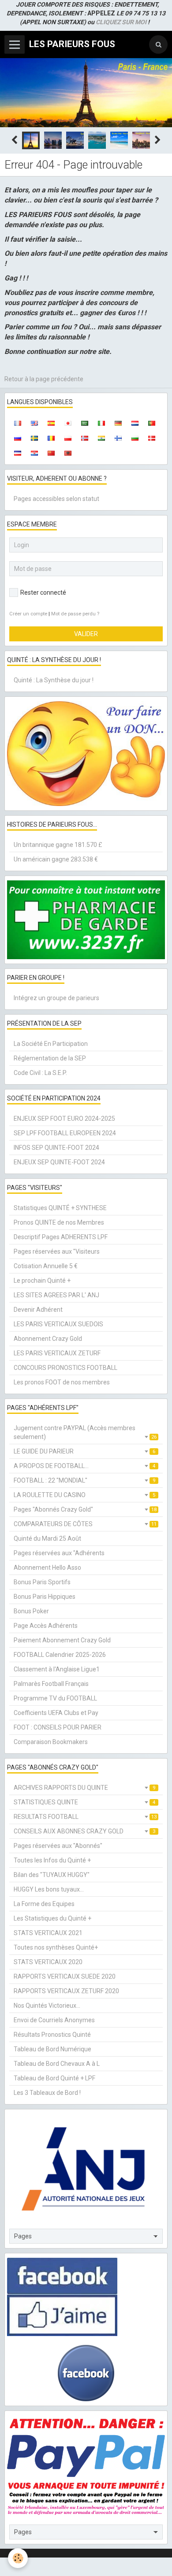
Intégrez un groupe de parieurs (56, 998)
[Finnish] (118, 438)
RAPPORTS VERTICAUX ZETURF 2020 (66, 1991)
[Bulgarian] (135, 438)
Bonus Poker (31, 1611)
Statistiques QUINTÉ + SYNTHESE (60, 1208)
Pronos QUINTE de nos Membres (59, 1222)
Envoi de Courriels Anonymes (54, 2020)
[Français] (18, 423)
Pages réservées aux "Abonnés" (58, 1846)
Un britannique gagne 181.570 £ (58, 845)
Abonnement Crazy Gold (48, 1339)
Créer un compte (28, 614)
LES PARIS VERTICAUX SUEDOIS (58, 1324)
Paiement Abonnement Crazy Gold (62, 1640)
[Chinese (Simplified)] (51, 453)
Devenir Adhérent (38, 1310)
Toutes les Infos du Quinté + (52, 1860)
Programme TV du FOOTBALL (55, 1698)
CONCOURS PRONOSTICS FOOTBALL (65, 1368)
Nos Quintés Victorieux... (47, 2006)
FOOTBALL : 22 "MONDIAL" (84, 1480)
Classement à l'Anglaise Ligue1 (57, 1669)
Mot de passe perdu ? (75, 614)
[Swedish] (34, 438)
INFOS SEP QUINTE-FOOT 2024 (56, 1148)
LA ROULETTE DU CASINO (84, 1495)
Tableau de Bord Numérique (52, 2049)
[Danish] (152, 438)
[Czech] (18, 453)
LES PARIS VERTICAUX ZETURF (57, 1353)
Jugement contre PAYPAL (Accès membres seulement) (85, 1432)
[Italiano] (101, 423)
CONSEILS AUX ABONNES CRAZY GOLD (84, 1831)
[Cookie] (18, 2558)
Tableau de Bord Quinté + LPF (54, 2078)
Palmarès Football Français (51, 1684)
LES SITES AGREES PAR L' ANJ (56, 1295)
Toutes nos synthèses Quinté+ (56, 1947)
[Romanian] (51, 438)
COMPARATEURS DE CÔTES (85, 1524)
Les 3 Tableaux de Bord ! (47, 2093)
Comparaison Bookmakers (51, 1742)
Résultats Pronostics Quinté (52, 2035)
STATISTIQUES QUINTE (84, 1802)
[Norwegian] (85, 438)
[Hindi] (101, 438)
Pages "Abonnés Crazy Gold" (85, 1509)
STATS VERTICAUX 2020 (48, 1962)
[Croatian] (34, 453)
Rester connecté (43, 592)
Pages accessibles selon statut (56, 499)
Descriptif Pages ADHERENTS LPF (61, 1237)
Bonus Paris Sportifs (42, 1582)
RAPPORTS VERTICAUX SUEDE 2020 (65, 1976)
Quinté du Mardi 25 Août (47, 1538)
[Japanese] (68, 423)
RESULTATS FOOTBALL (85, 1817)
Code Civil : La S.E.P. (40, 1073)
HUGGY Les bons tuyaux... (49, 1889)
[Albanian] (68, 453)
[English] (34, 423)
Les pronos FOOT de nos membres (62, 1382)
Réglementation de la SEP (50, 1058)
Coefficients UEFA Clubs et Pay (56, 1713)
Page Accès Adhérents (46, 1626)
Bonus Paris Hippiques (45, 1597)
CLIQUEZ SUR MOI (121, 22)
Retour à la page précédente (44, 379)
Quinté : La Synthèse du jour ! (54, 680)
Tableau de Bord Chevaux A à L (57, 2064)
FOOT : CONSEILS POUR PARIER (58, 1727)
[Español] (51, 423)
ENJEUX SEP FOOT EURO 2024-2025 (64, 1119)
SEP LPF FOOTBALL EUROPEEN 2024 (65, 1133)
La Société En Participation (51, 1044)
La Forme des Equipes (44, 1904)
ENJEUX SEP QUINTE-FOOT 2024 (59, 1162)
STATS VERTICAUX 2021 (48, 1933)
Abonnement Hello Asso (47, 1568)
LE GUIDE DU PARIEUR (84, 1451)
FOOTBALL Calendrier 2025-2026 (60, 1655)
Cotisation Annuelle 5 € (46, 1266)
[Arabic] (85, 423)
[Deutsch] (118, 423)
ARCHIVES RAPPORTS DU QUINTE (84, 1788)
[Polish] (68, 438)
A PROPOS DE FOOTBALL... (84, 1466)
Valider (86, 634)
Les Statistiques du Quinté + (52, 1918)
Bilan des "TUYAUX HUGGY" (52, 1875)
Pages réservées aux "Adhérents (59, 1553)
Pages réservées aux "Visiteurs (57, 1251)
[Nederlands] (135, 423)
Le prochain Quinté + (42, 1281)
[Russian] (18, 438)
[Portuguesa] (152, 423)
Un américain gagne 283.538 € (56, 859)
